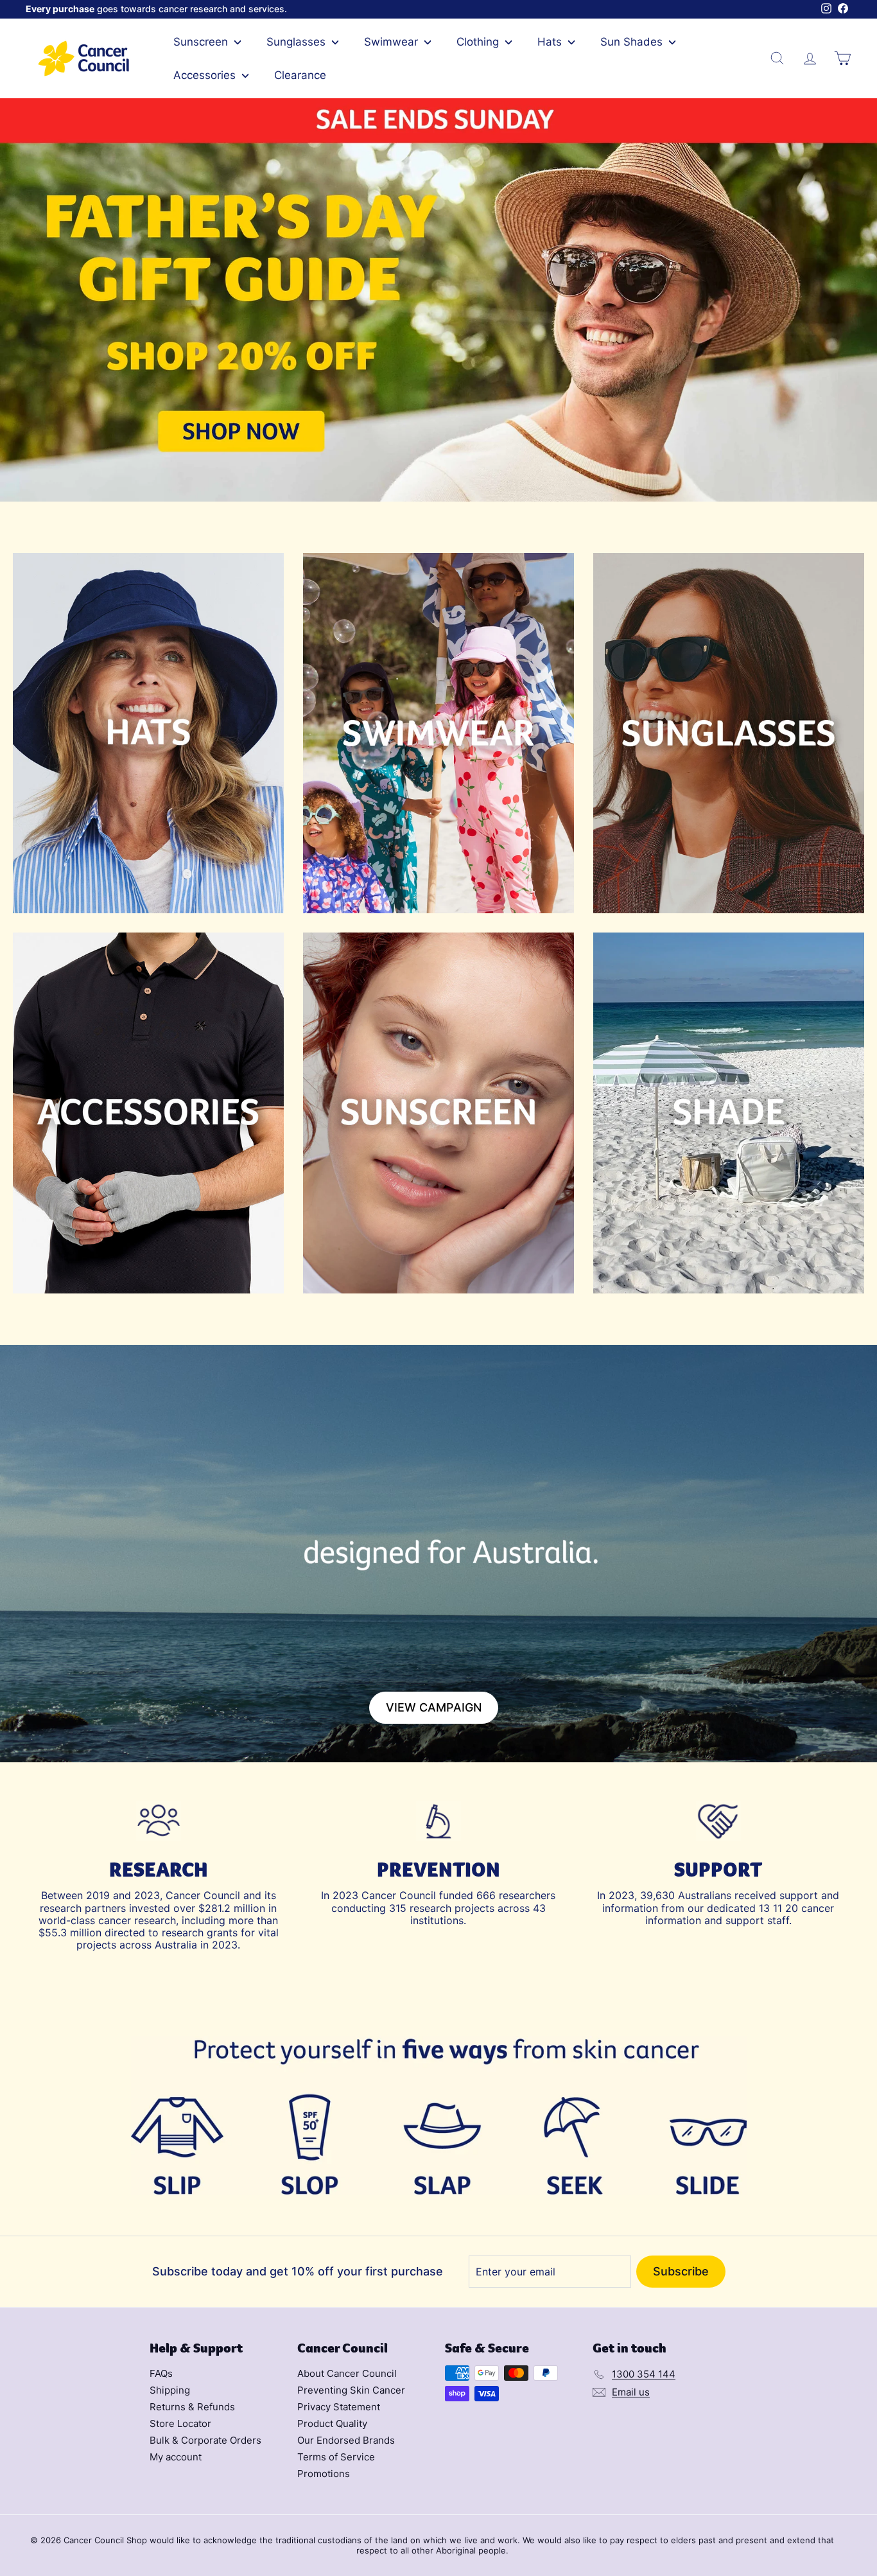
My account (176, 2457)
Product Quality (332, 2423)
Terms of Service (336, 2457)
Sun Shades (633, 42)
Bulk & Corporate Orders (205, 2440)
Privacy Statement (339, 2407)
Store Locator (180, 2423)
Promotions (324, 2474)
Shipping (170, 2390)
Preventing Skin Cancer (351, 2390)
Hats (551, 42)
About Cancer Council (347, 2373)
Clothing (479, 42)
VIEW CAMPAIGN (434, 1707)
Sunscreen (202, 42)
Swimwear (393, 42)
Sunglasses (298, 42)
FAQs (161, 2373)
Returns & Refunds (192, 2407)
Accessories (206, 75)
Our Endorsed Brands (346, 2440)
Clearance (300, 75)
